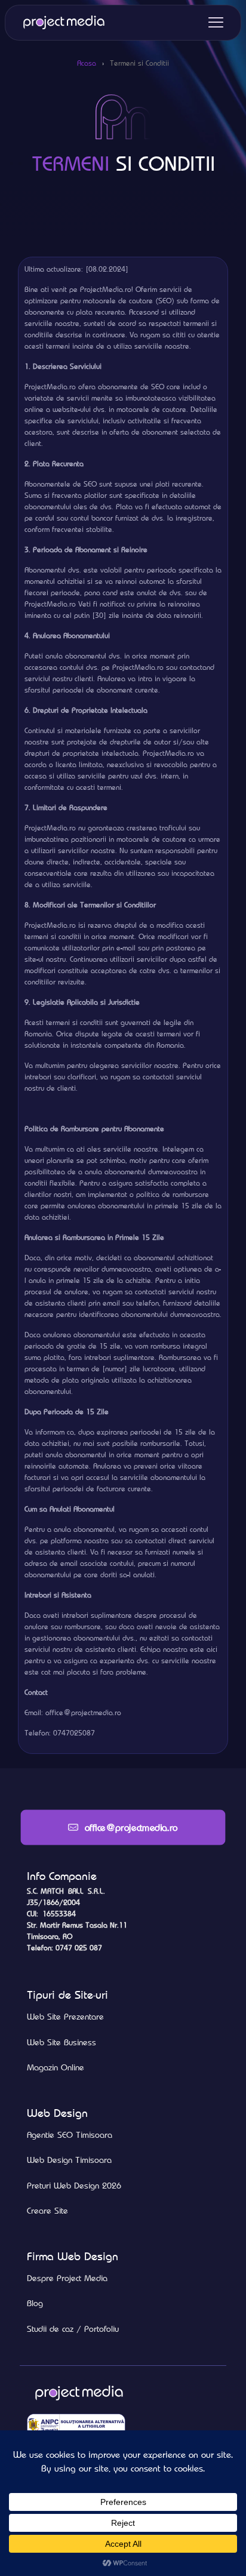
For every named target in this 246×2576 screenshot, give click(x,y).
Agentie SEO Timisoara (70, 2135)
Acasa (87, 63)
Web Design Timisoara (69, 2160)
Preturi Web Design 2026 (74, 2186)
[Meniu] (216, 22)
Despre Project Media (67, 2278)
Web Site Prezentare (65, 2017)
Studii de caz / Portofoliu (73, 2329)
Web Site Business (61, 2042)
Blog (35, 2303)
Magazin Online (56, 2067)
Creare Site (47, 2211)
